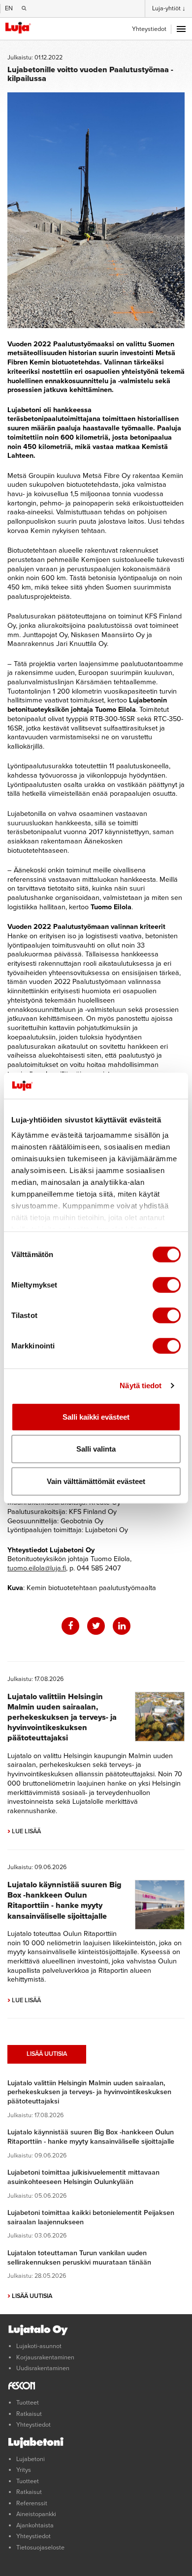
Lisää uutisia (47, 2054)
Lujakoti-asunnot (39, 2346)
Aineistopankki (36, 2514)
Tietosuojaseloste (40, 2548)
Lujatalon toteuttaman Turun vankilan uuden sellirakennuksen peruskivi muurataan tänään (79, 2258)
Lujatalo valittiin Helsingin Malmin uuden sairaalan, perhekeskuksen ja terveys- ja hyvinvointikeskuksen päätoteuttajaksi (62, 1717)
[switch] (167, 1285)
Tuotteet (28, 2403)
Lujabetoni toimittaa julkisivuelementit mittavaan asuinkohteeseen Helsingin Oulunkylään (83, 2177)
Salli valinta (96, 1449)
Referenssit (32, 2503)
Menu (181, 29)
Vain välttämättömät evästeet (96, 1481)
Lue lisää (24, 1831)
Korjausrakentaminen (45, 2357)
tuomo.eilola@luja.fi (37, 1568)
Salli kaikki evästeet (96, 1416)
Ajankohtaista (35, 2525)
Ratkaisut (29, 2414)
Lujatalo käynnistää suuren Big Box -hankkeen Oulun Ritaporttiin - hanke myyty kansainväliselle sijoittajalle (64, 1900)
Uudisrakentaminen (43, 2368)
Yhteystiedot (149, 29)
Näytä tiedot (141, 1386)
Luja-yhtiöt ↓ (169, 8)
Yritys (24, 2470)
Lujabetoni (31, 2459)
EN (9, 8)
